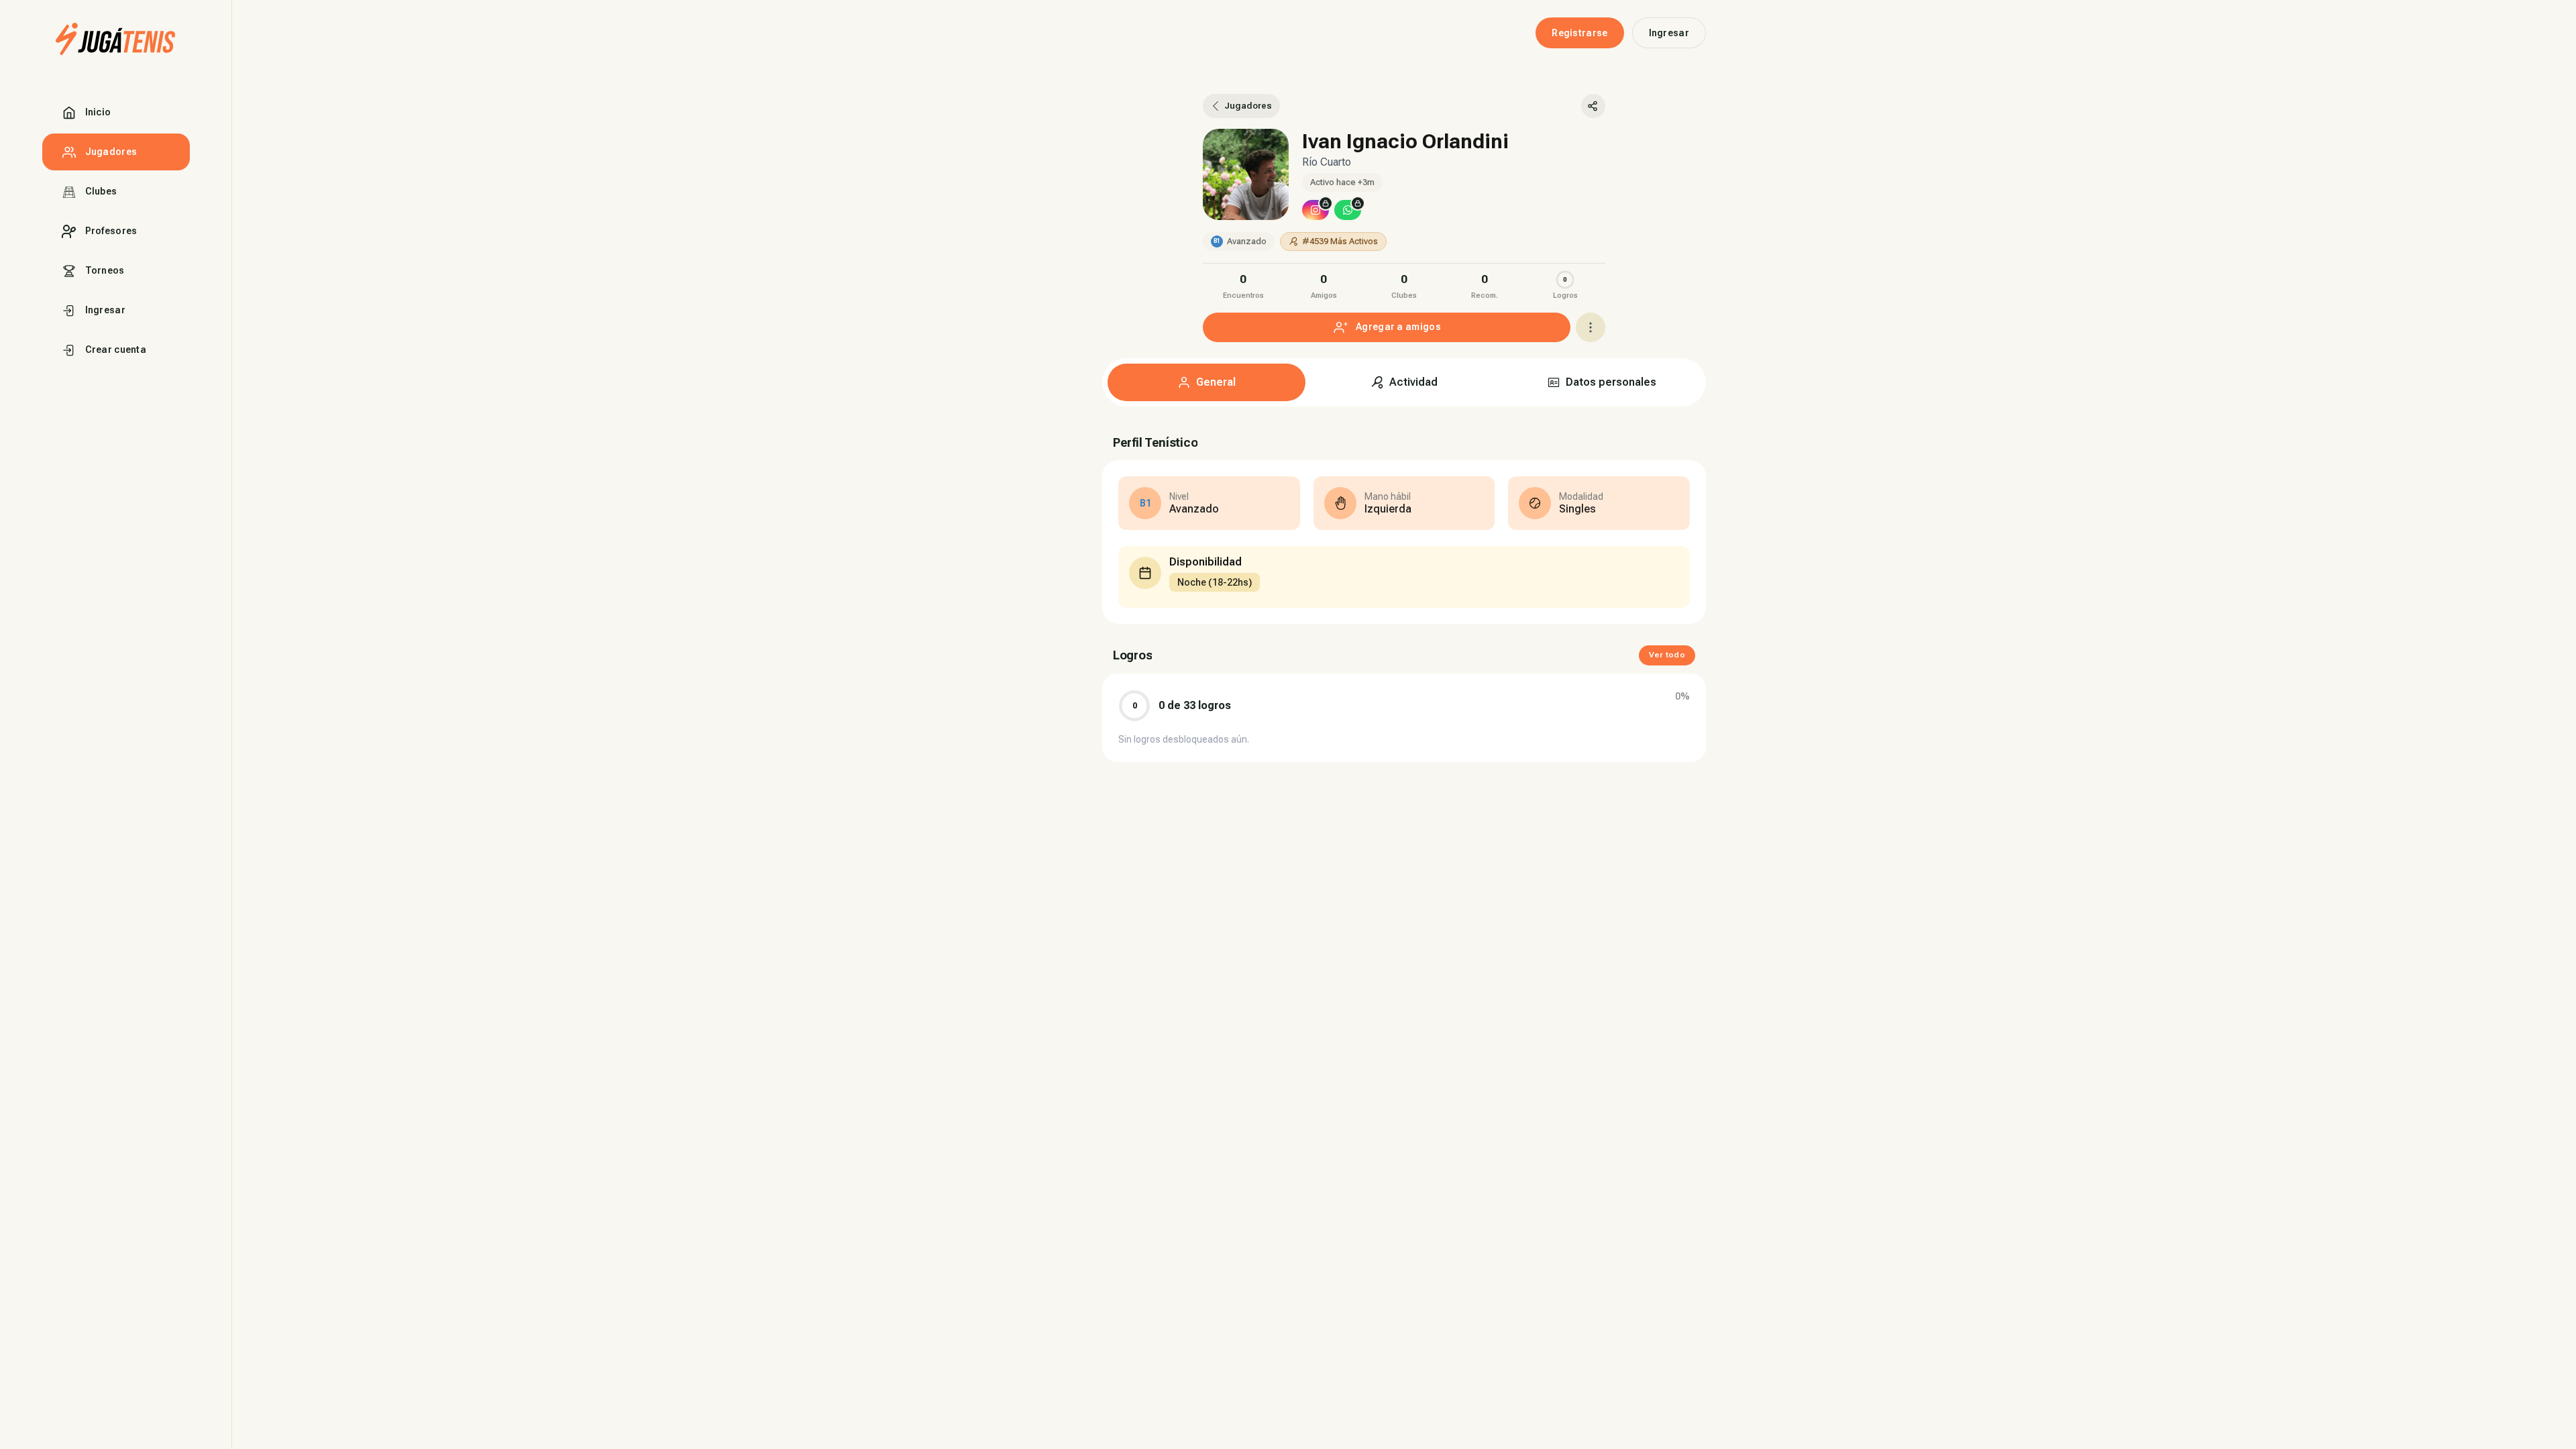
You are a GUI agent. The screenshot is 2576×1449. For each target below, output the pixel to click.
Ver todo (1667, 655)
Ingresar (1669, 33)
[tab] (1206, 382)
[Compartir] (1593, 106)
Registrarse (1579, 33)
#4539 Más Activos (1340, 241)
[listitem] (1243, 285)
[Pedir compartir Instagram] (1316, 210)
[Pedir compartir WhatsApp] (1348, 210)
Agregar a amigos (1398, 327)
